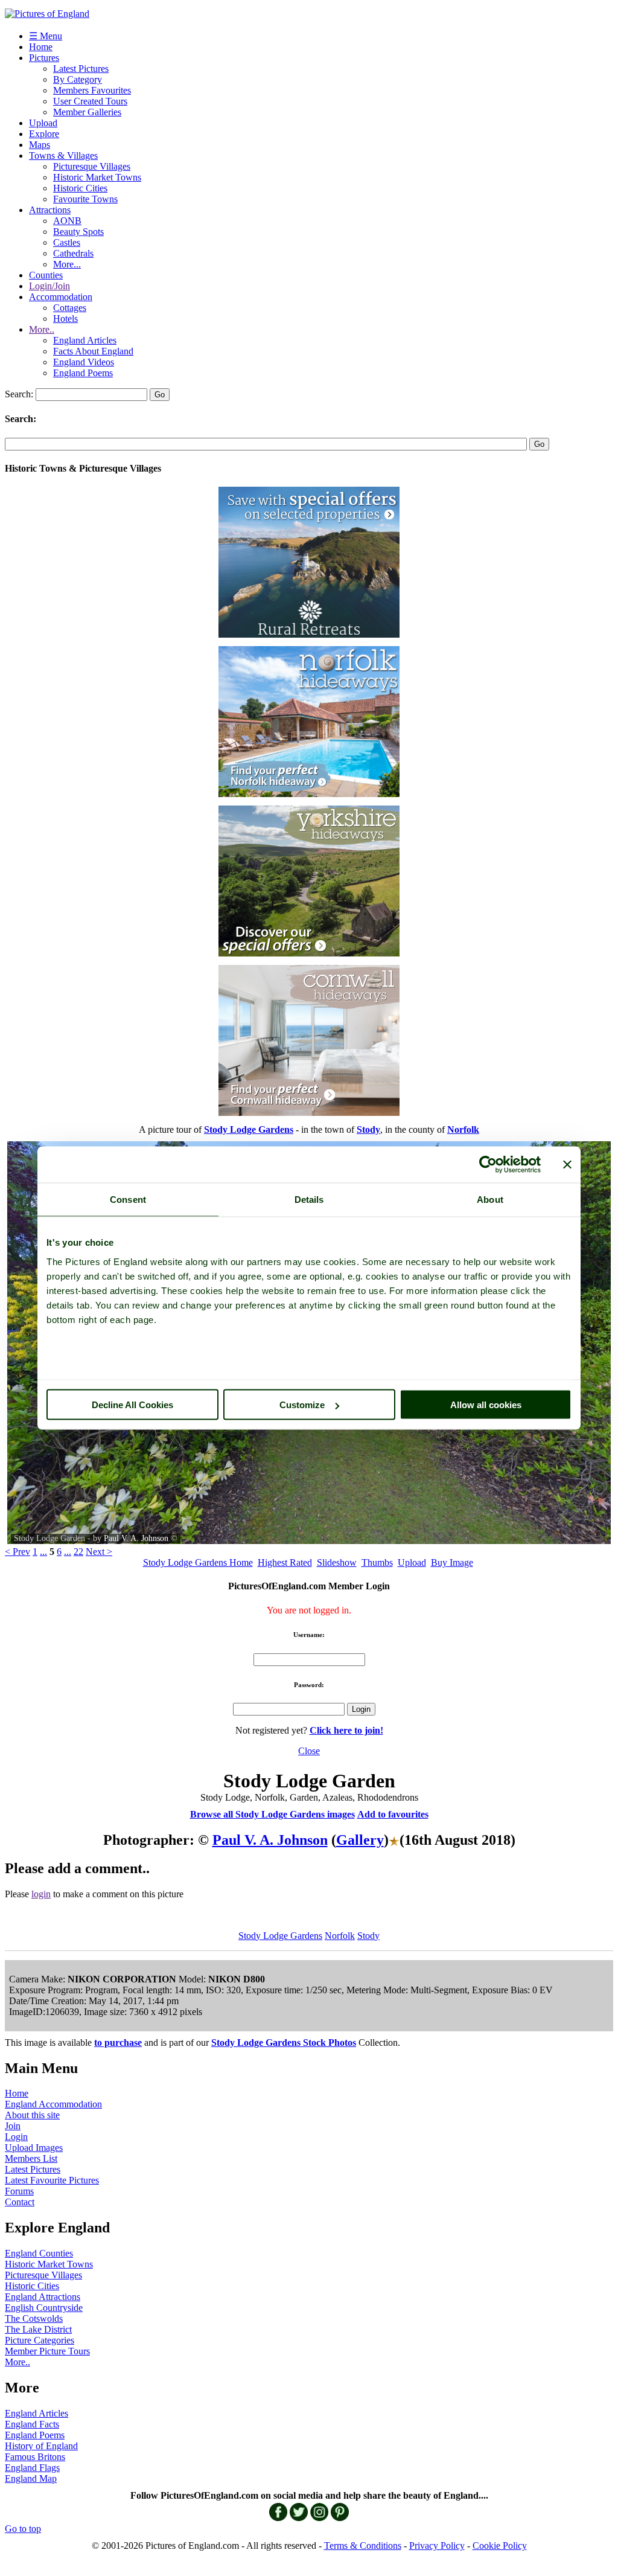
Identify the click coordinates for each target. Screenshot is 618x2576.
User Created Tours (90, 101)
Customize (302, 1405)
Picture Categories (40, 2340)
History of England (41, 2446)
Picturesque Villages (92, 166)
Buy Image (452, 1562)
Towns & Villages (63, 155)
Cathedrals (73, 253)
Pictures (44, 58)
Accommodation (61, 297)
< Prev (18, 1552)
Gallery (360, 1840)
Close (309, 1751)
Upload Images (34, 2148)
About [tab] (490, 1200)
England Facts (32, 2424)
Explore (44, 134)
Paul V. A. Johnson (136, 1538)
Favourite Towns (85, 199)
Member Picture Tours (47, 2351)
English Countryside (44, 2308)
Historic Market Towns (97, 177)
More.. (42, 329)
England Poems (83, 373)
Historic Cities (80, 188)
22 (78, 1552)
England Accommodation (53, 2104)
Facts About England (93, 351)
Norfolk (340, 1936)
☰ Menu (46, 36)
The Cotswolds (34, 2318)
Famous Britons (35, 2457)
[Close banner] (567, 1165)
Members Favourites (92, 90)
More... (67, 264)
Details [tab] (309, 1200)
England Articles (85, 340)
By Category (78, 79)
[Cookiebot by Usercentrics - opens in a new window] (488, 1165)
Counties (46, 275)
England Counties (39, 2253)
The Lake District (38, 2329)
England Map (31, 2478)
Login (16, 2137)
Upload (43, 123)
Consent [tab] (128, 1200)
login (41, 1894)
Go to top (23, 2529)
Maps (40, 145)
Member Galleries (87, 112)
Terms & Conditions (363, 2546)
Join (13, 2126)
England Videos (84, 362)
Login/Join (49, 286)
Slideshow (337, 1562)
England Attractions (43, 2297)
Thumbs (377, 1562)
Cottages (70, 308)
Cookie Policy (500, 2546)
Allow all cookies (486, 1405)
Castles (67, 242)
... (43, 1552)
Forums (19, 2191)
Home (41, 47)
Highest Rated (285, 1562)
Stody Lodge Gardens (280, 1936)
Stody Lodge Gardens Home (198, 1562)
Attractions (50, 210)
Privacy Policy (437, 2546)
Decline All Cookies (132, 1405)
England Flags (32, 2468)
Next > (99, 1552)
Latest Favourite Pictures (52, 2180)
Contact (20, 2202)
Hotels (65, 319)
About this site (32, 2115)
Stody (368, 1936)
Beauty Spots (78, 232)
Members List (31, 2158)
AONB (67, 221)
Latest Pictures (81, 69)
